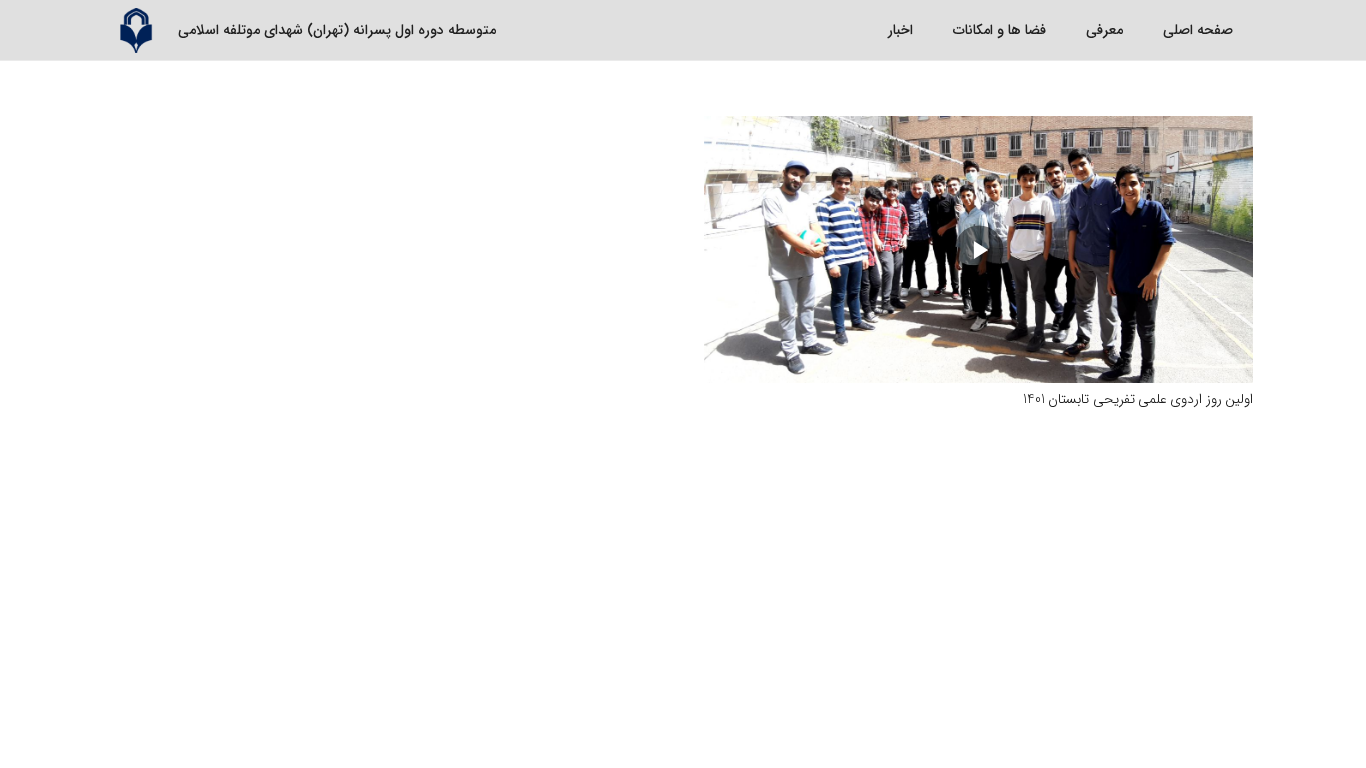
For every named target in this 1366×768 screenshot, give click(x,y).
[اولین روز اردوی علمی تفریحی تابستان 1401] (978, 249)
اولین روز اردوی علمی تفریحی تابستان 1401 (1138, 399)
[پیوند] (135, 30)
